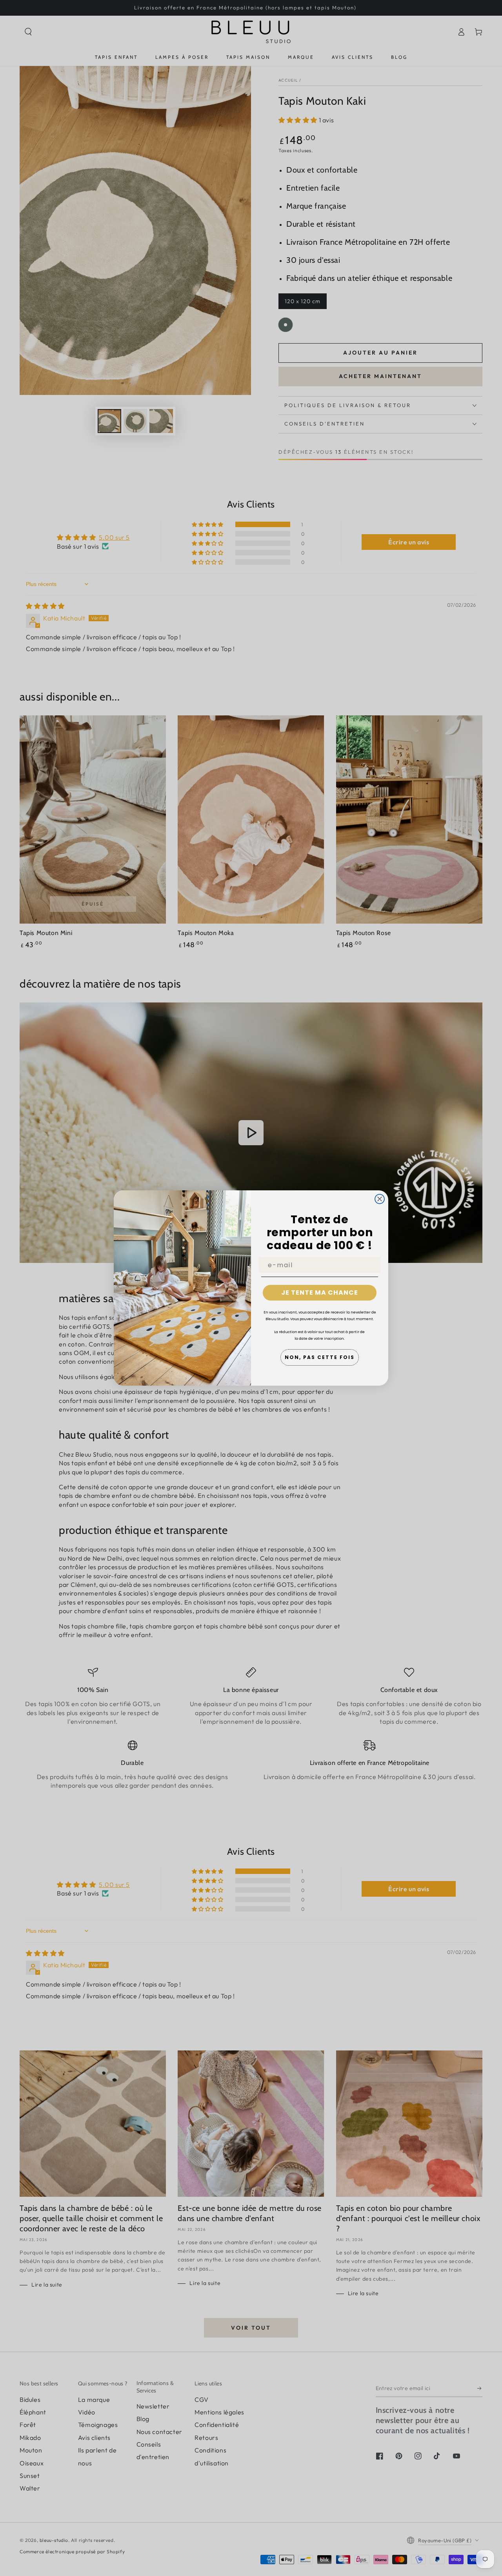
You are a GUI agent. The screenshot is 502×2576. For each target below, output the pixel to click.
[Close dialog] (380, 1199)
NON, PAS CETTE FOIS (320, 1357)
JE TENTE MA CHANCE (320, 1293)
